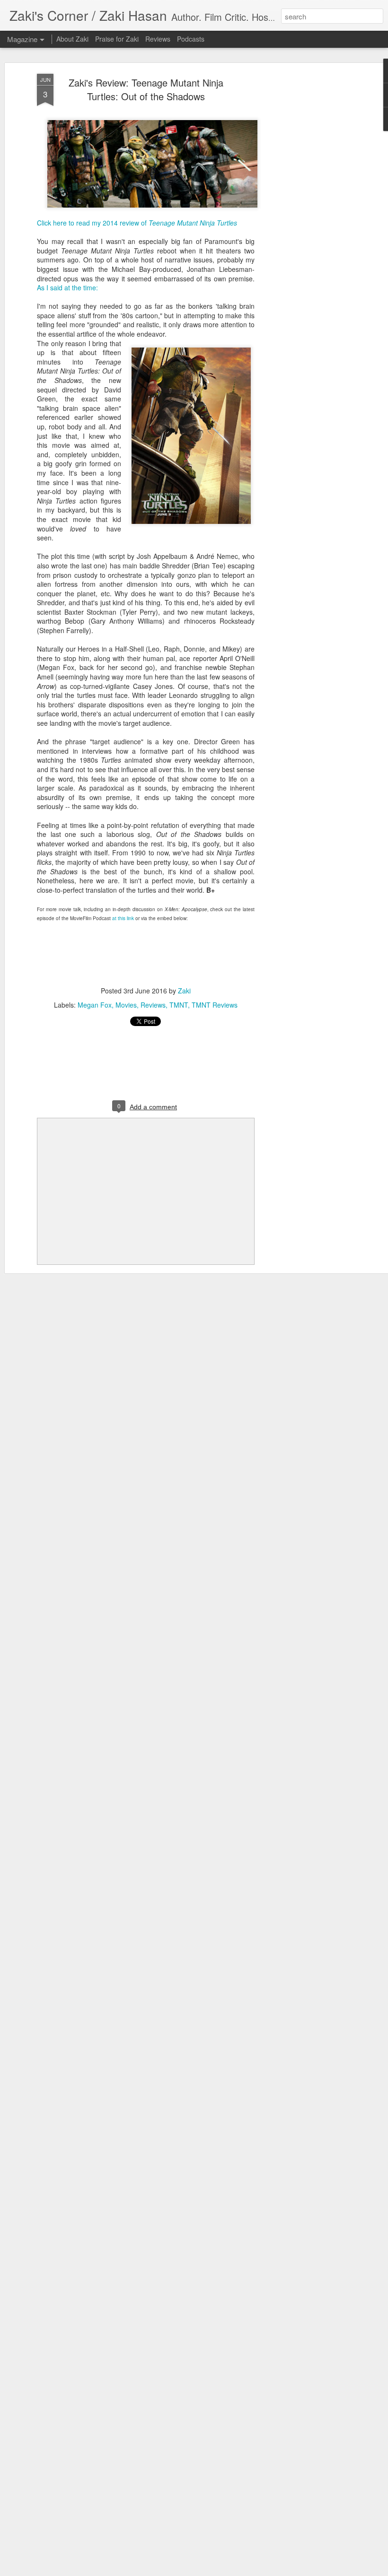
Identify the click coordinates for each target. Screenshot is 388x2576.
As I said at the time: (67, 287)
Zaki (184, 991)
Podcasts (191, 39)
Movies (126, 1005)
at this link (123, 918)
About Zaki (72, 39)
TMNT (179, 1005)
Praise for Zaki (117, 39)
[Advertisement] (307, 223)
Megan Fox (95, 1005)
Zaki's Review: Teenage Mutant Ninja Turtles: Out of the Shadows (146, 89)
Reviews (153, 1005)
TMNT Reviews (215, 1005)
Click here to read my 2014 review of (137, 223)
